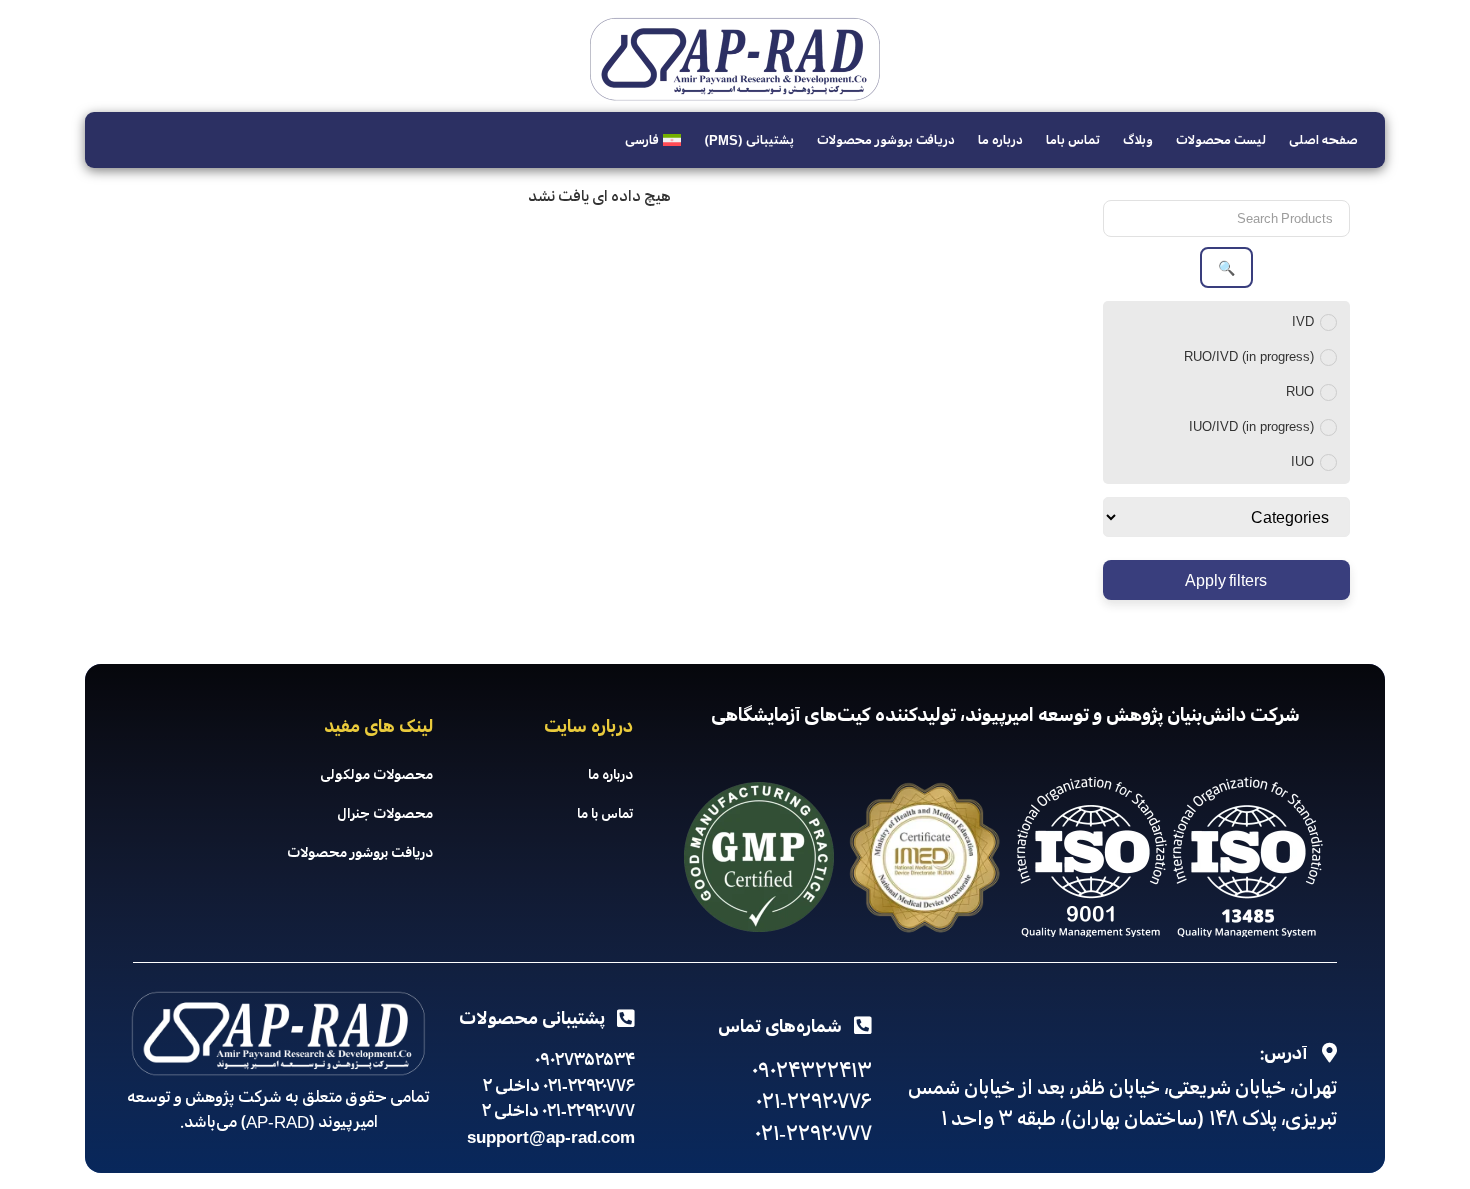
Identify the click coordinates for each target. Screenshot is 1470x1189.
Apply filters (1226, 580)
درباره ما (1000, 140)
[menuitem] (653, 140)
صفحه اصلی (1323, 140)
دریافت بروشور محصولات (886, 140)
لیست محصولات (1221, 140)
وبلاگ (1138, 140)
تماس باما (1073, 140)
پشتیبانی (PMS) (749, 140)
